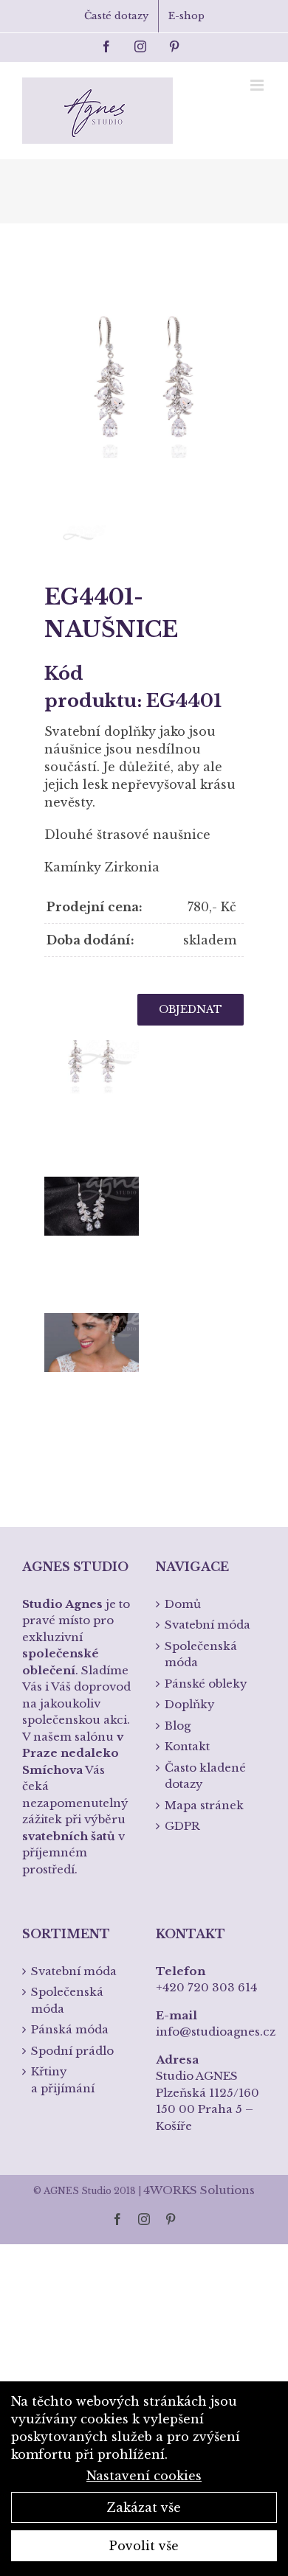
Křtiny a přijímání (63, 2080)
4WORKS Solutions (199, 2190)
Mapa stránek (204, 1805)
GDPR (182, 1826)
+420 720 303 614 (206, 1987)
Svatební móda (208, 1625)
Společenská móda (201, 1654)
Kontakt (187, 1746)
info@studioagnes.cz (216, 2032)
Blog (178, 1726)
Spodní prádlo (72, 2051)
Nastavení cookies (144, 2476)
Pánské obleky (206, 1684)
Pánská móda (70, 2029)
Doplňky (190, 1704)
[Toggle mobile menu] (258, 85)
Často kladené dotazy (205, 1776)
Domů (183, 1604)
